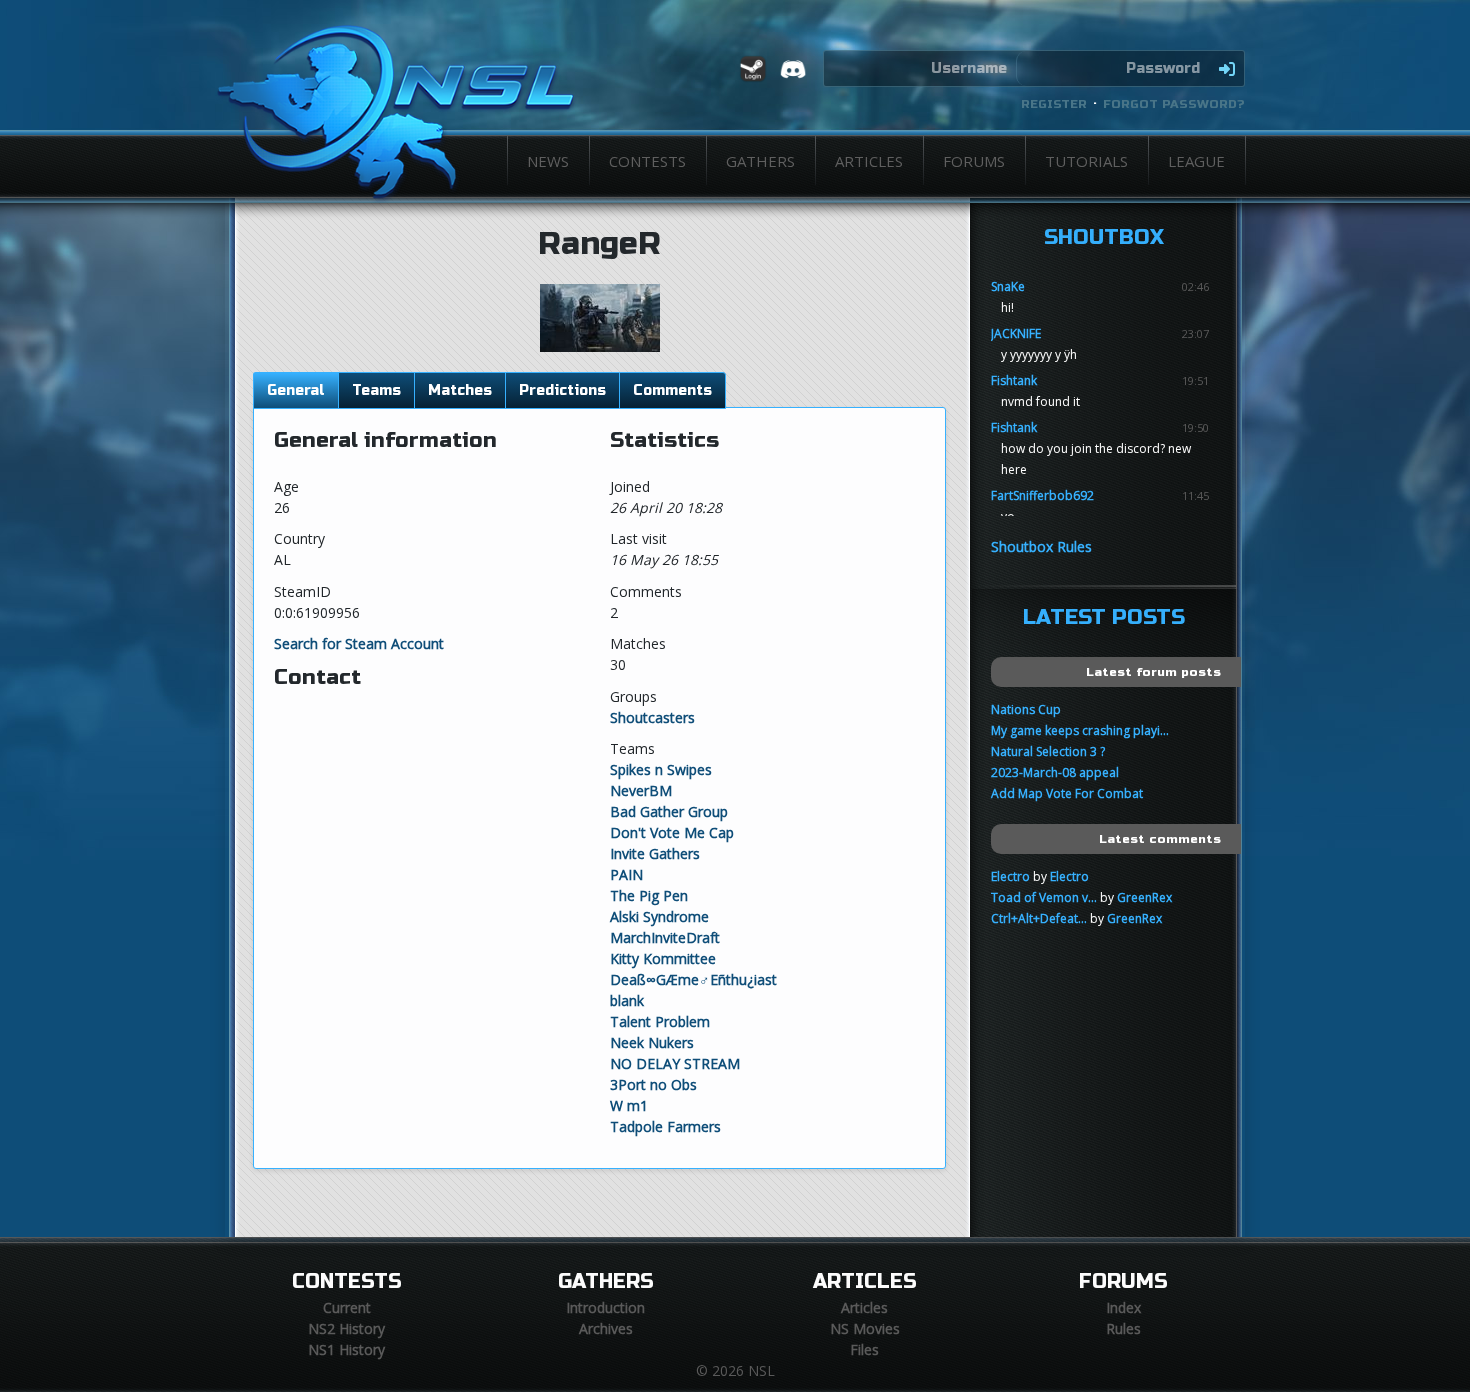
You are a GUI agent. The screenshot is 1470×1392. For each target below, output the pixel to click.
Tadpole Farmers (665, 1126)
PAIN (626, 874)
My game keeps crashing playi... (1080, 730)
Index (1123, 1307)
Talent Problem (660, 1021)
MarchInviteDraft (665, 937)
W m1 (629, 1105)
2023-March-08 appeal (1055, 772)
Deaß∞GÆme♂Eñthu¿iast (693, 979)
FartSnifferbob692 (1042, 495)
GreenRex (1144, 897)
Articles (869, 161)
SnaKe (1008, 286)
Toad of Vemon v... (1044, 897)
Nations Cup (1026, 709)
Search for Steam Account (359, 643)
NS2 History (346, 1328)
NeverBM (641, 790)
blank (627, 1000)
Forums (974, 161)
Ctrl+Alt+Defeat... (1039, 918)
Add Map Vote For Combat (1067, 793)
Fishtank (1014, 380)
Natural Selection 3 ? (1048, 751)
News (548, 161)
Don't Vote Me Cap (672, 832)
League (1196, 161)
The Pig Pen (649, 895)
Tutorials (1086, 161)
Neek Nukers (652, 1042)
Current (347, 1307)
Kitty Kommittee (663, 958)
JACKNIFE (1016, 333)
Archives (606, 1328)
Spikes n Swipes (661, 769)
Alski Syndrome (659, 916)
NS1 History (346, 1349)
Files (864, 1349)
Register (1054, 104)
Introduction (605, 1307)
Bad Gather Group (669, 811)
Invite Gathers (655, 853)
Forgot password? (1174, 104)
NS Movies (865, 1328)
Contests (647, 161)
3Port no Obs (653, 1084)
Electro (1010, 876)
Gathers (760, 161)
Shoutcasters (652, 717)
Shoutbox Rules (1041, 546)
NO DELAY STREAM (675, 1063)
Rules (1123, 1328)
